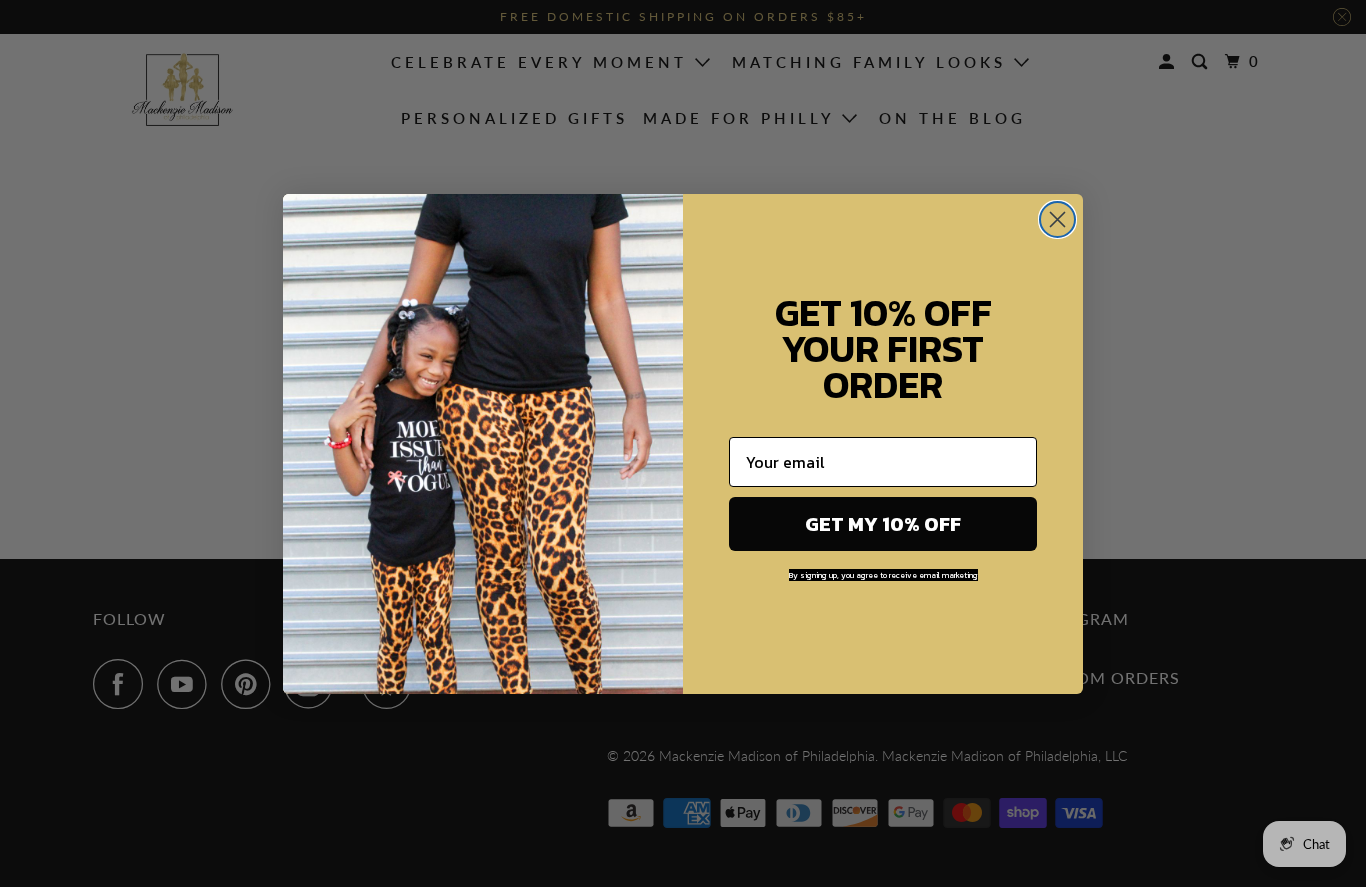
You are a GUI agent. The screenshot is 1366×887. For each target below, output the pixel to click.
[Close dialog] (1057, 219)
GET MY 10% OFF (883, 524)
